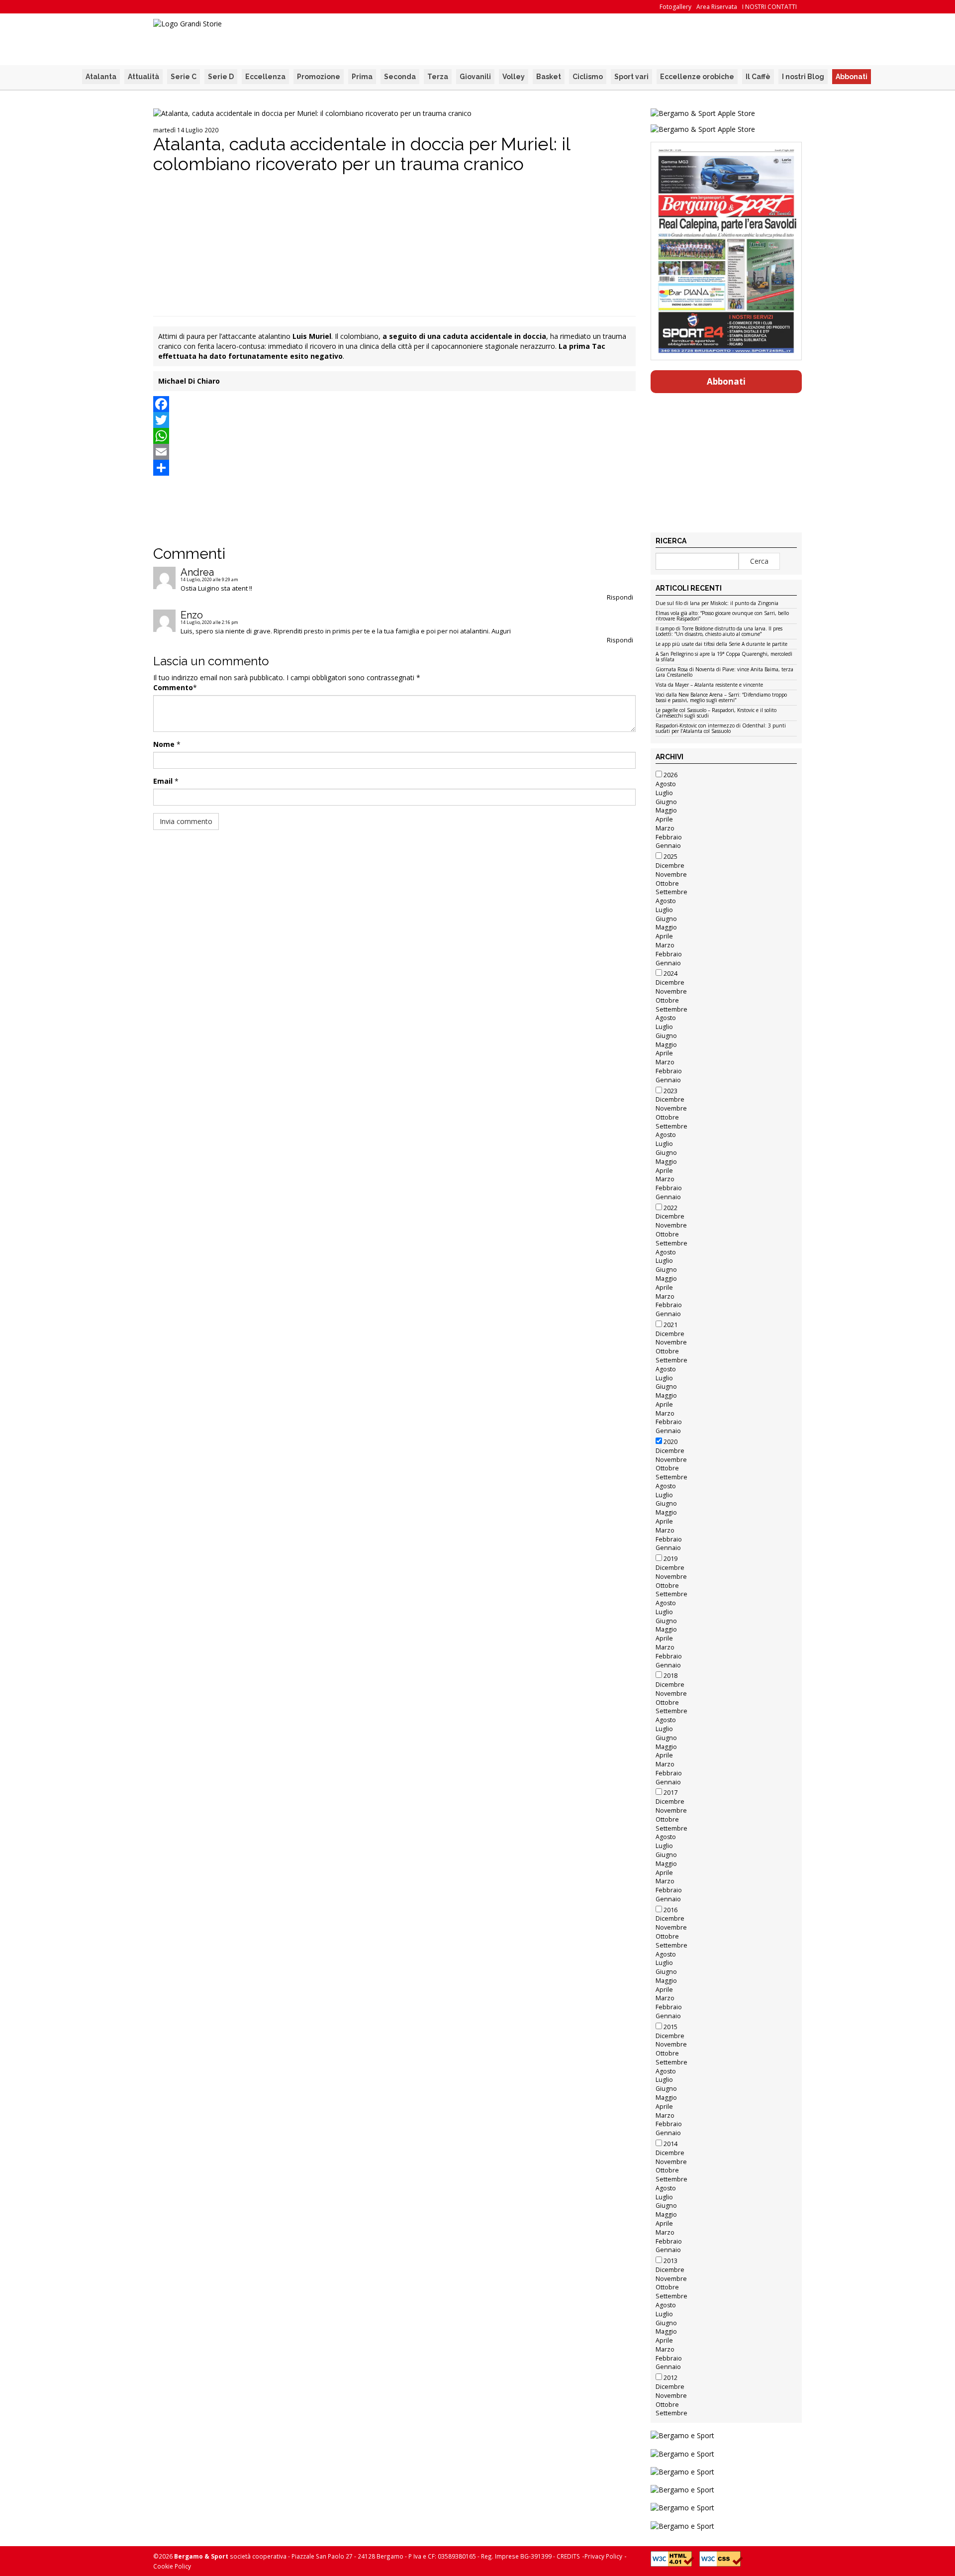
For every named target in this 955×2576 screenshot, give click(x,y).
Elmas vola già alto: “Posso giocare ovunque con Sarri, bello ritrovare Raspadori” (722, 616)
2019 (670, 1559)
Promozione (319, 77)
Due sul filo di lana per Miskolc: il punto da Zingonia (717, 604)
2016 (670, 1910)
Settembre (671, 892)
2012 (670, 2378)
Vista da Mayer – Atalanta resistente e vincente (709, 685)
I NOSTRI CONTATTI (769, 7)
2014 (670, 2144)
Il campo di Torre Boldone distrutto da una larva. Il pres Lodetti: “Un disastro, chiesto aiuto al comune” (719, 632)
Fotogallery (675, 7)
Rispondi (620, 597)
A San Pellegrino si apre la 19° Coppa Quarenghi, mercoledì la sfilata (724, 657)
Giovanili (475, 77)
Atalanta (101, 77)
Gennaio (668, 846)
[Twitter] (394, 420)
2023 (670, 1091)
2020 (670, 1442)
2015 (670, 2027)
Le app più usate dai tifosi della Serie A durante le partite (721, 644)
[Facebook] (394, 404)
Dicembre (670, 866)
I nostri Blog (803, 77)
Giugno (666, 802)
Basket (549, 77)
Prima (362, 77)
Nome (164, 744)
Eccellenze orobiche (697, 77)
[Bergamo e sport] (726, 2435)
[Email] (394, 452)
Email (163, 781)
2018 (670, 1676)
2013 (670, 2261)
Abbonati (852, 77)
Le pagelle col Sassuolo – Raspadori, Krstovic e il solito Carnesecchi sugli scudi (716, 713)
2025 (670, 857)
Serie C (184, 77)
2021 (670, 1325)
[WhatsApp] (394, 436)
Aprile (664, 819)
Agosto (666, 784)
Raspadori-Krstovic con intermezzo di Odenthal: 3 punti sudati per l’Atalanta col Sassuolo (721, 729)
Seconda (400, 77)
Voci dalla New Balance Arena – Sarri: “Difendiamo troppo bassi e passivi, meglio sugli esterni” (721, 698)
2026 (670, 775)
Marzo (665, 828)
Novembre (671, 875)
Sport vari (631, 77)
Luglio (664, 793)
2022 (670, 1208)
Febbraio (669, 837)
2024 (670, 974)
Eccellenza (265, 77)
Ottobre (667, 883)
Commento (173, 687)
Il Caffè (758, 77)
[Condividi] (394, 468)
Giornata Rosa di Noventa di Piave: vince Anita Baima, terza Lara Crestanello (724, 672)
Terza (438, 77)
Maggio (666, 810)
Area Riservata (717, 7)
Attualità (143, 77)
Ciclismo (588, 77)
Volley (514, 77)
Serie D (221, 77)
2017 (670, 1793)
